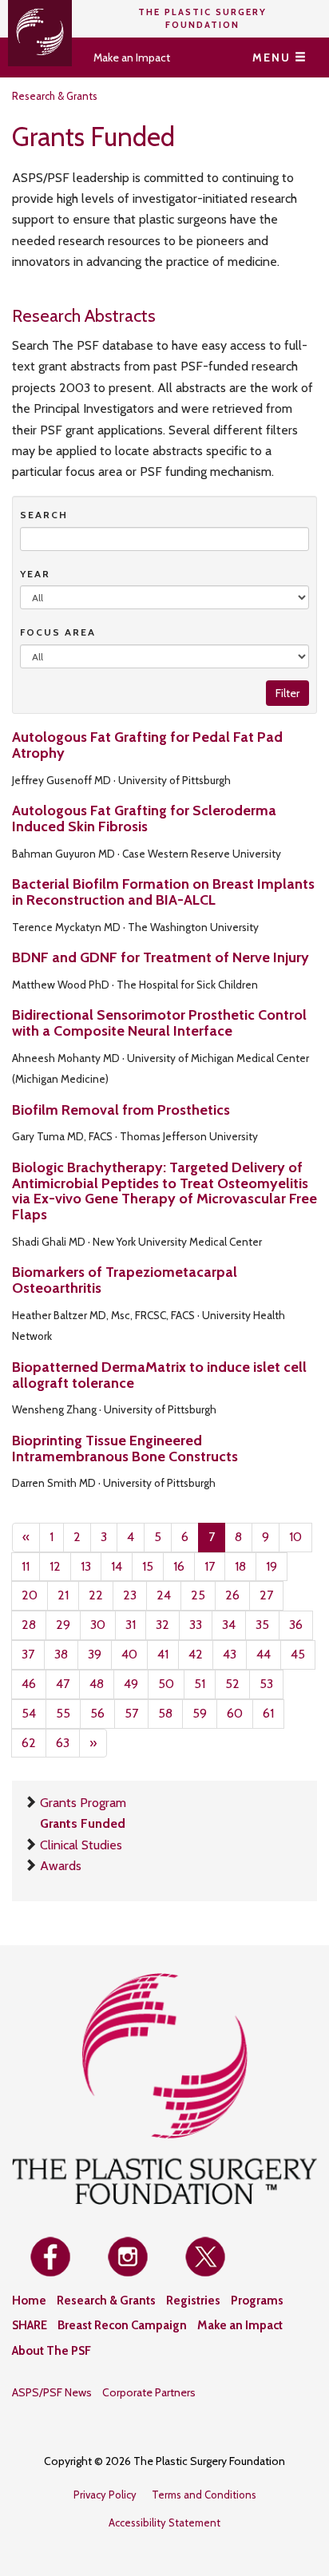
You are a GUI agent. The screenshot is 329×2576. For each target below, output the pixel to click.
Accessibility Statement (164, 2522)
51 (200, 1684)
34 (229, 1625)
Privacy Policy (105, 2495)
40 (129, 1654)
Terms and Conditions (204, 2495)
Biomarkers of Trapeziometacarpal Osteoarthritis (125, 1280)
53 (266, 1684)
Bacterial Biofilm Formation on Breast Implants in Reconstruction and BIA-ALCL (163, 892)
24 (164, 1595)
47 (63, 1684)
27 (266, 1595)
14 (117, 1566)
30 (98, 1625)
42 (196, 1654)
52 (232, 1684)
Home (29, 2301)
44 (264, 1654)
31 (131, 1625)
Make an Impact (132, 57)
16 (179, 1566)
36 (296, 1625)
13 (86, 1566)
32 (163, 1625)
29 (63, 1625)
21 (63, 1595)
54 (29, 1713)
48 (97, 1684)
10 (295, 1537)
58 (165, 1713)
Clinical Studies (81, 1845)
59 (200, 1713)
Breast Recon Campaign (122, 2325)
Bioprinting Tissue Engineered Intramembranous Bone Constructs (125, 1449)
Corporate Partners (149, 2392)
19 (272, 1566)
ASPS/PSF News (52, 2392)
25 (198, 1595)
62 (29, 1743)
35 (262, 1625)
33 (196, 1625)
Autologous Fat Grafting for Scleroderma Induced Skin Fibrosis (144, 818)
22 (96, 1595)
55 (63, 1713)
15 (148, 1566)
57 (131, 1713)
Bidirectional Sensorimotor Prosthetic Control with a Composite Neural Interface (159, 1023)
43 (230, 1654)
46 (29, 1684)
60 (235, 1713)
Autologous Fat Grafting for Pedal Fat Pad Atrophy (147, 745)
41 (163, 1654)
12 (55, 1566)
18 (240, 1566)
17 (210, 1566)
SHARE (30, 2325)
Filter (287, 693)
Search (44, 515)
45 (298, 1654)
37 (28, 1654)
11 (26, 1566)
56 (97, 1713)
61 (268, 1713)
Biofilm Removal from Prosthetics (121, 1110)
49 (131, 1684)
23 (130, 1595)
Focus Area (58, 632)
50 (166, 1684)
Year (35, 574)
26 (232, 1595)
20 (30, 1595)
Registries (193, 2301)
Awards (61, 1866)
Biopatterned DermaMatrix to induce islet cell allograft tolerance (159, 1375)
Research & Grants (55, 96)
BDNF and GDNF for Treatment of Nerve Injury (161, 957)
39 (95, 1654)
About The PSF (52, 2351)
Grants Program (83, 1803)
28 (29, 1625)
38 (61, 1654)
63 (63, 1743)
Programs (257, 2301)
